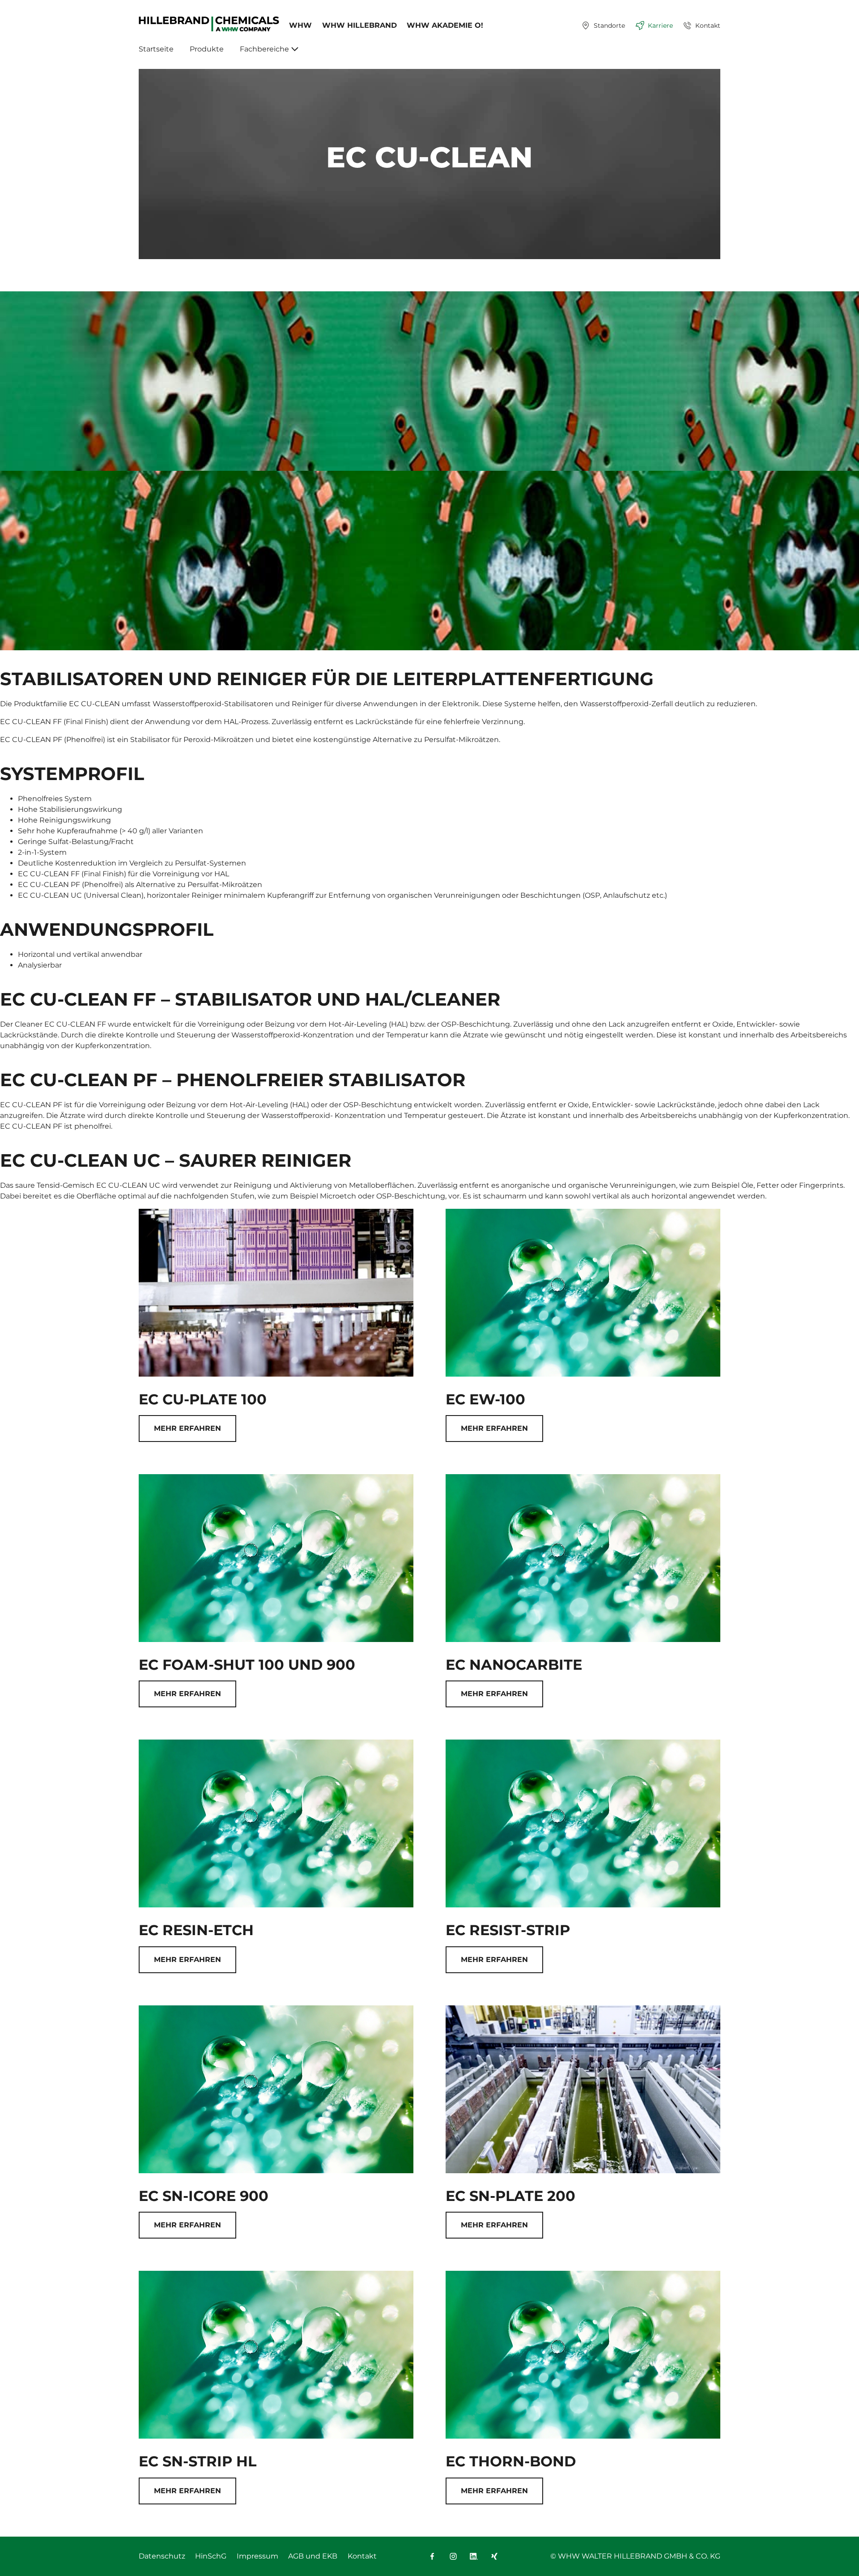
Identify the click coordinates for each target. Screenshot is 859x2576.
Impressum (257, 2556)
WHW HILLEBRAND (359, 25)
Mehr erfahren (187, 1428)
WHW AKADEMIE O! (445, 25)
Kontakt (362, 2556)
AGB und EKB (313, 2556)
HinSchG (211, 2556)
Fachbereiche (264, 49)
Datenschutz (162, 2556)
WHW (300, 25)
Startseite (156, 49)
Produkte (207, 49)
